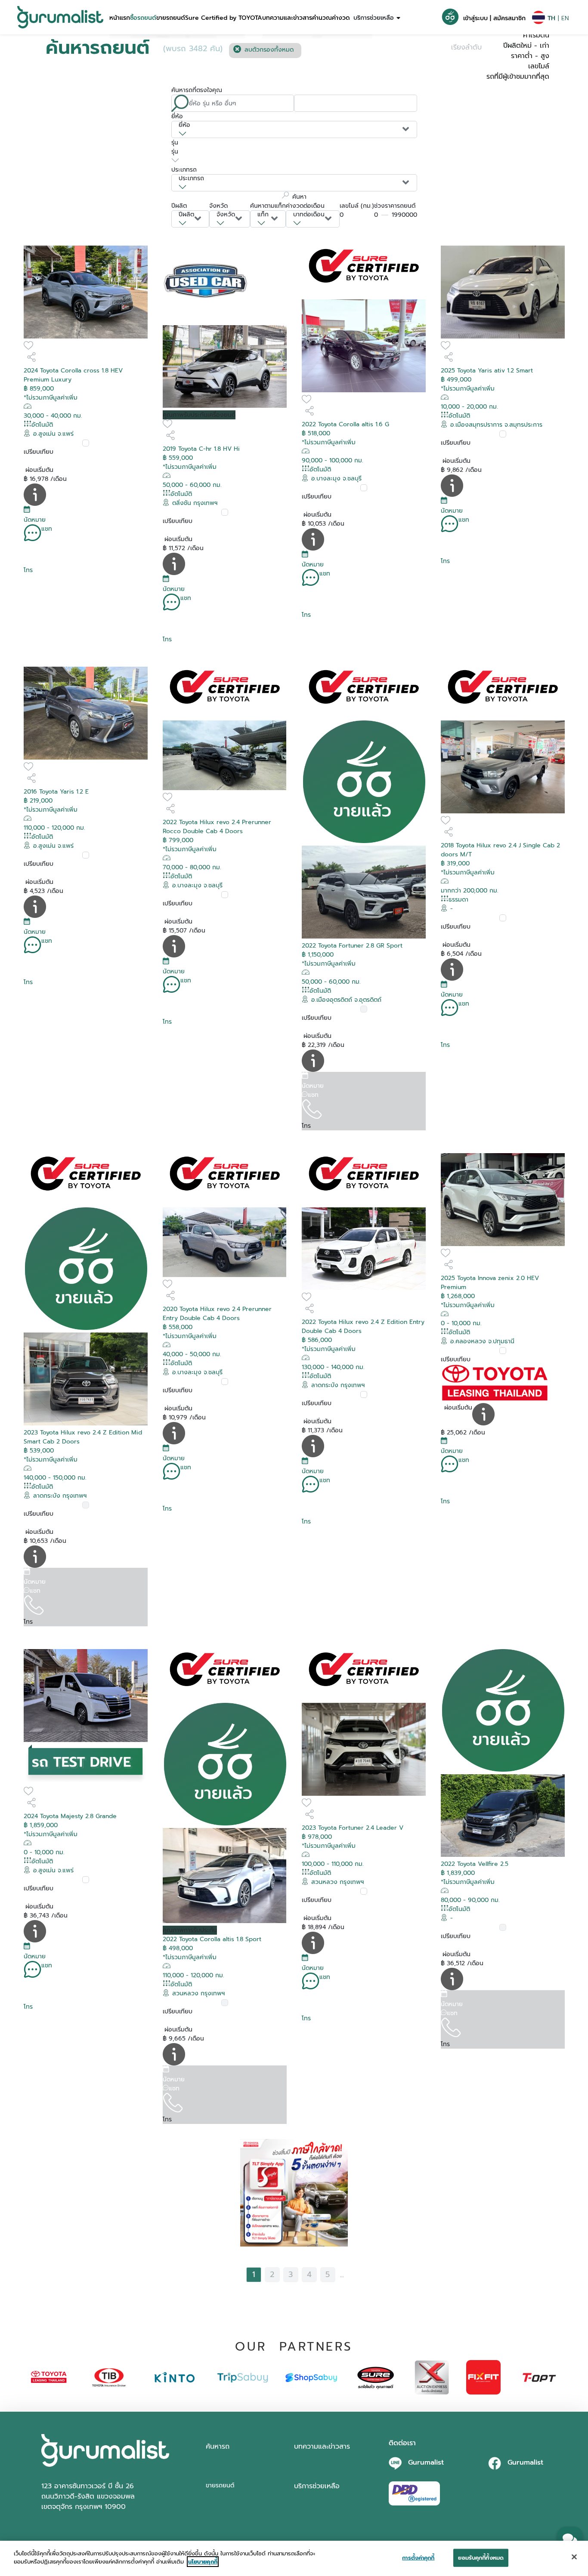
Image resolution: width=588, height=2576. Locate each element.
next (356, 2274)
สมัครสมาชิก (509, 18)
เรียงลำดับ (466, 47)
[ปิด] (574, 2557)
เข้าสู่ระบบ (475, 18)
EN (565, 18)
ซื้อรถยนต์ (143, 18)
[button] (120, 17)
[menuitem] (120, 17)
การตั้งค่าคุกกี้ (418, 2558)
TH (551, 18)
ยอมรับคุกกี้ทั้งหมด (481, 2558)
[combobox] (294, 129)
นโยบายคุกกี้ (203, 2562)
